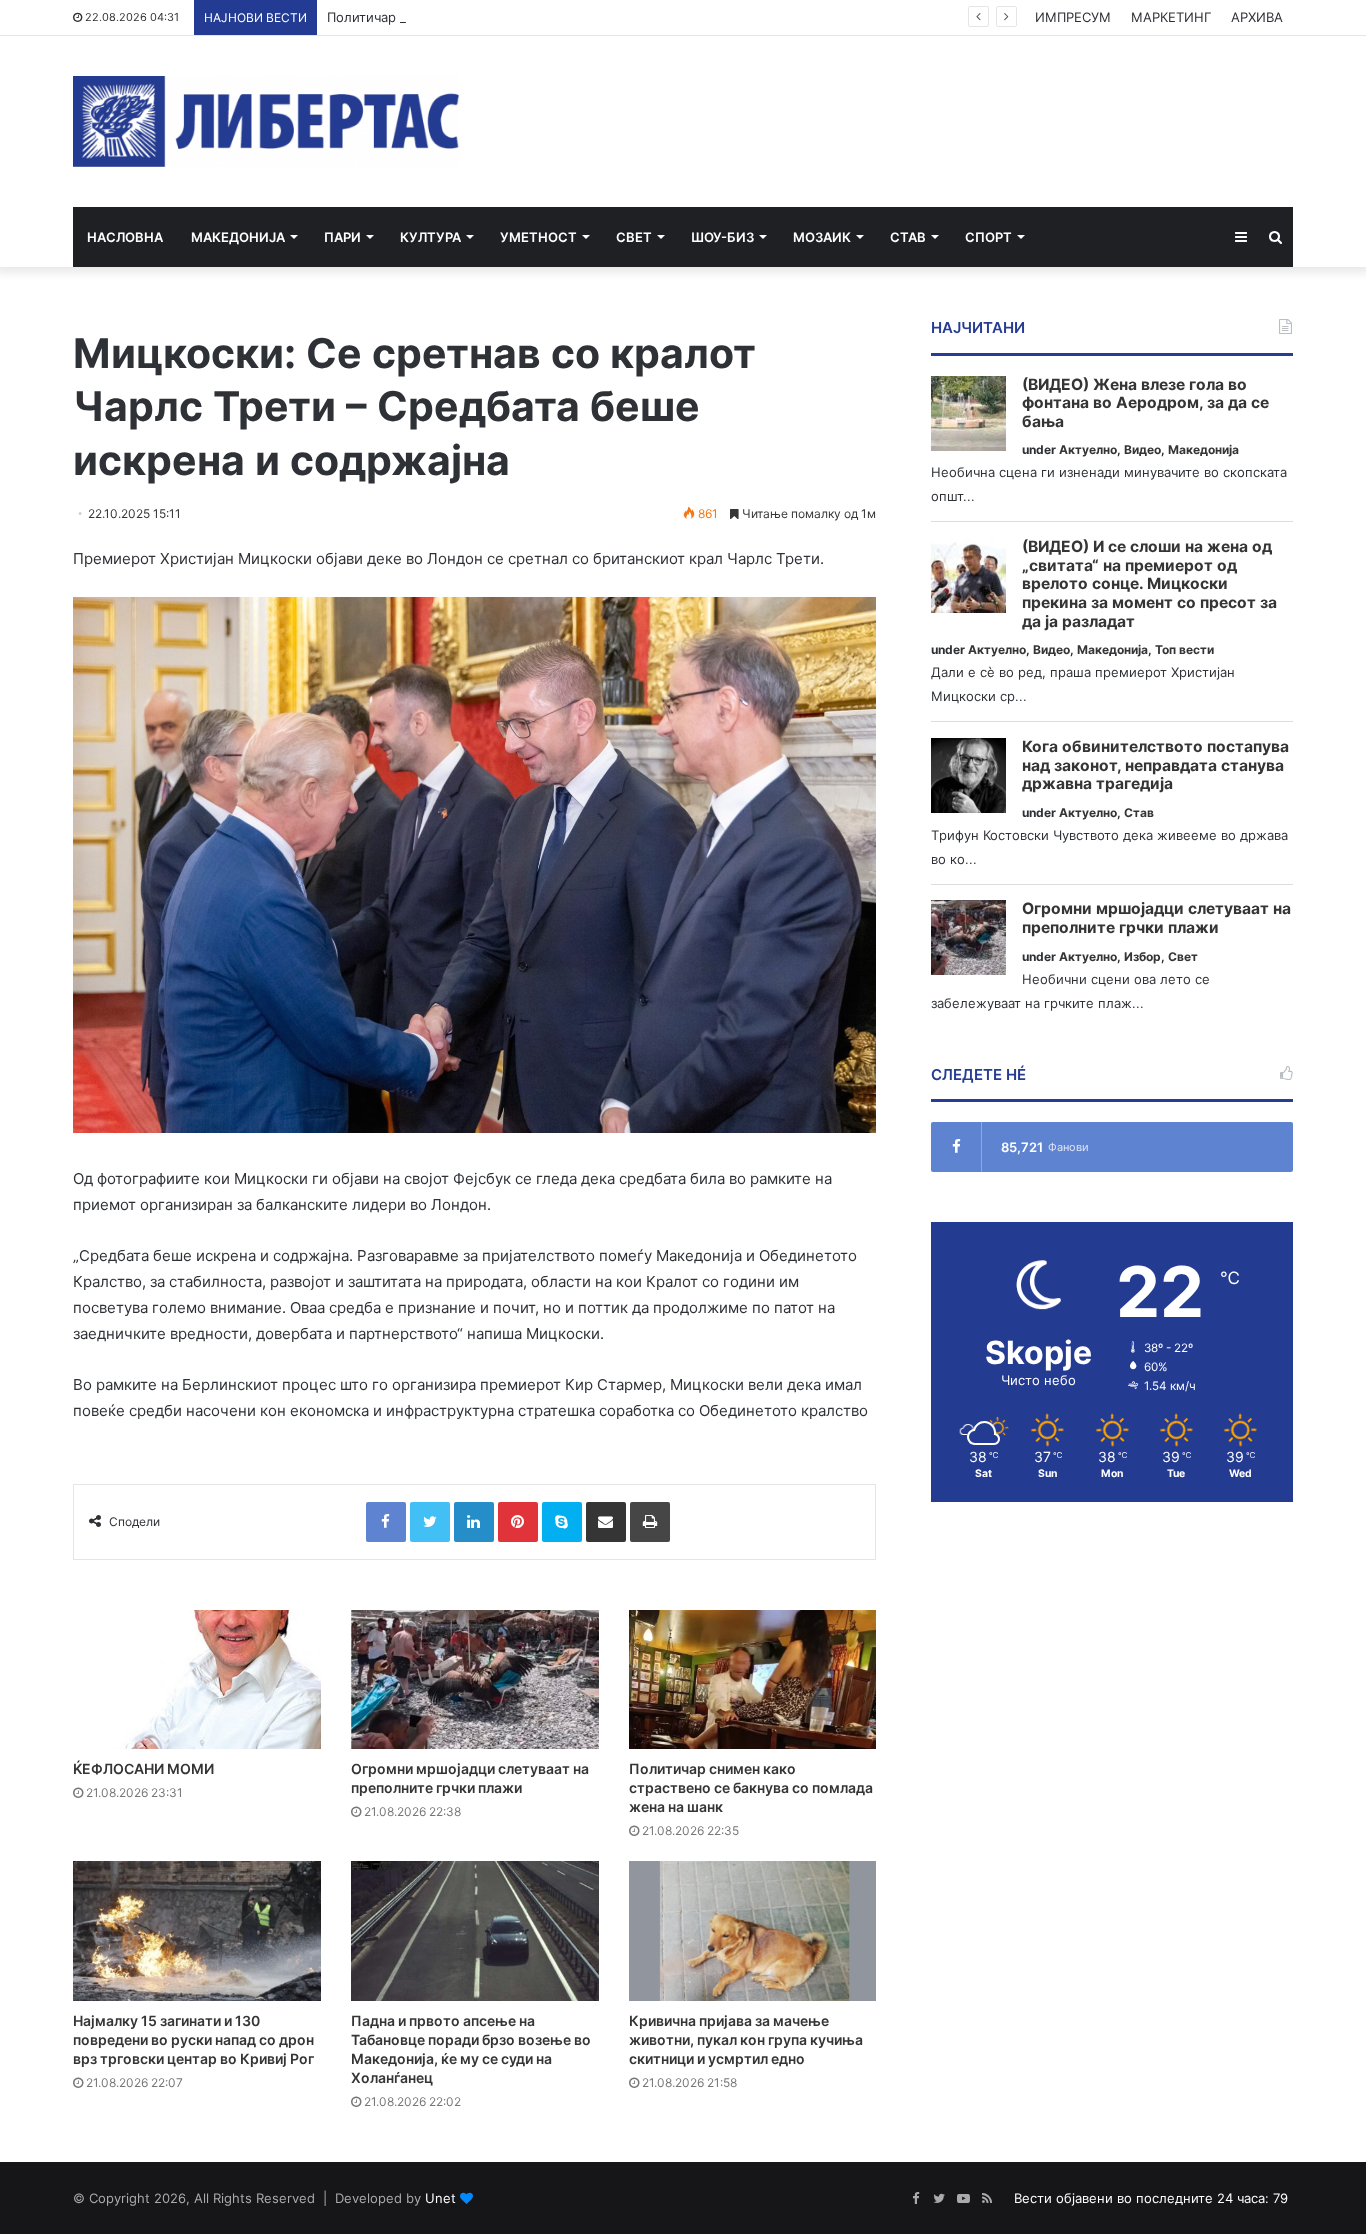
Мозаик (822, 237)
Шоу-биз (722, 237)
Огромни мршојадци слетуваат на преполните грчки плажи (1156, 918)
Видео (1142, 449)
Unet (440, 2198)
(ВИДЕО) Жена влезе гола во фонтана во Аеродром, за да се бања (1145, 403)
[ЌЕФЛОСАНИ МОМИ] (197, 1680)
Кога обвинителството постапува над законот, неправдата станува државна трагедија (1155, 765)
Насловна (125, 237)
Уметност (538, 237)
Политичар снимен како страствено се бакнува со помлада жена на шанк (567, 17)
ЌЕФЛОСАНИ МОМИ (143, 1768)
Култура (430, 237)
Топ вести (1184, 649)
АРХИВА (1257, 17)
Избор (1142, 956)
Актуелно (1088, 449)
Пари (342, 237)
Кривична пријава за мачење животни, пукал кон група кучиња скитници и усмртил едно (746, 2039)
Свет (634, 237)
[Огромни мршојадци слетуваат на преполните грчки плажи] (475, 1680)
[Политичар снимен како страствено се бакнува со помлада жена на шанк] (753, 1680)
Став (908, 237)
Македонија (238, 237)
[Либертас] (266, 121)
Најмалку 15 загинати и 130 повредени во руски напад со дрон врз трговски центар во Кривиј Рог (193, 2039)
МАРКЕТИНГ (1171, 17)
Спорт (988, 237)
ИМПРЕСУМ (1073, 17)
